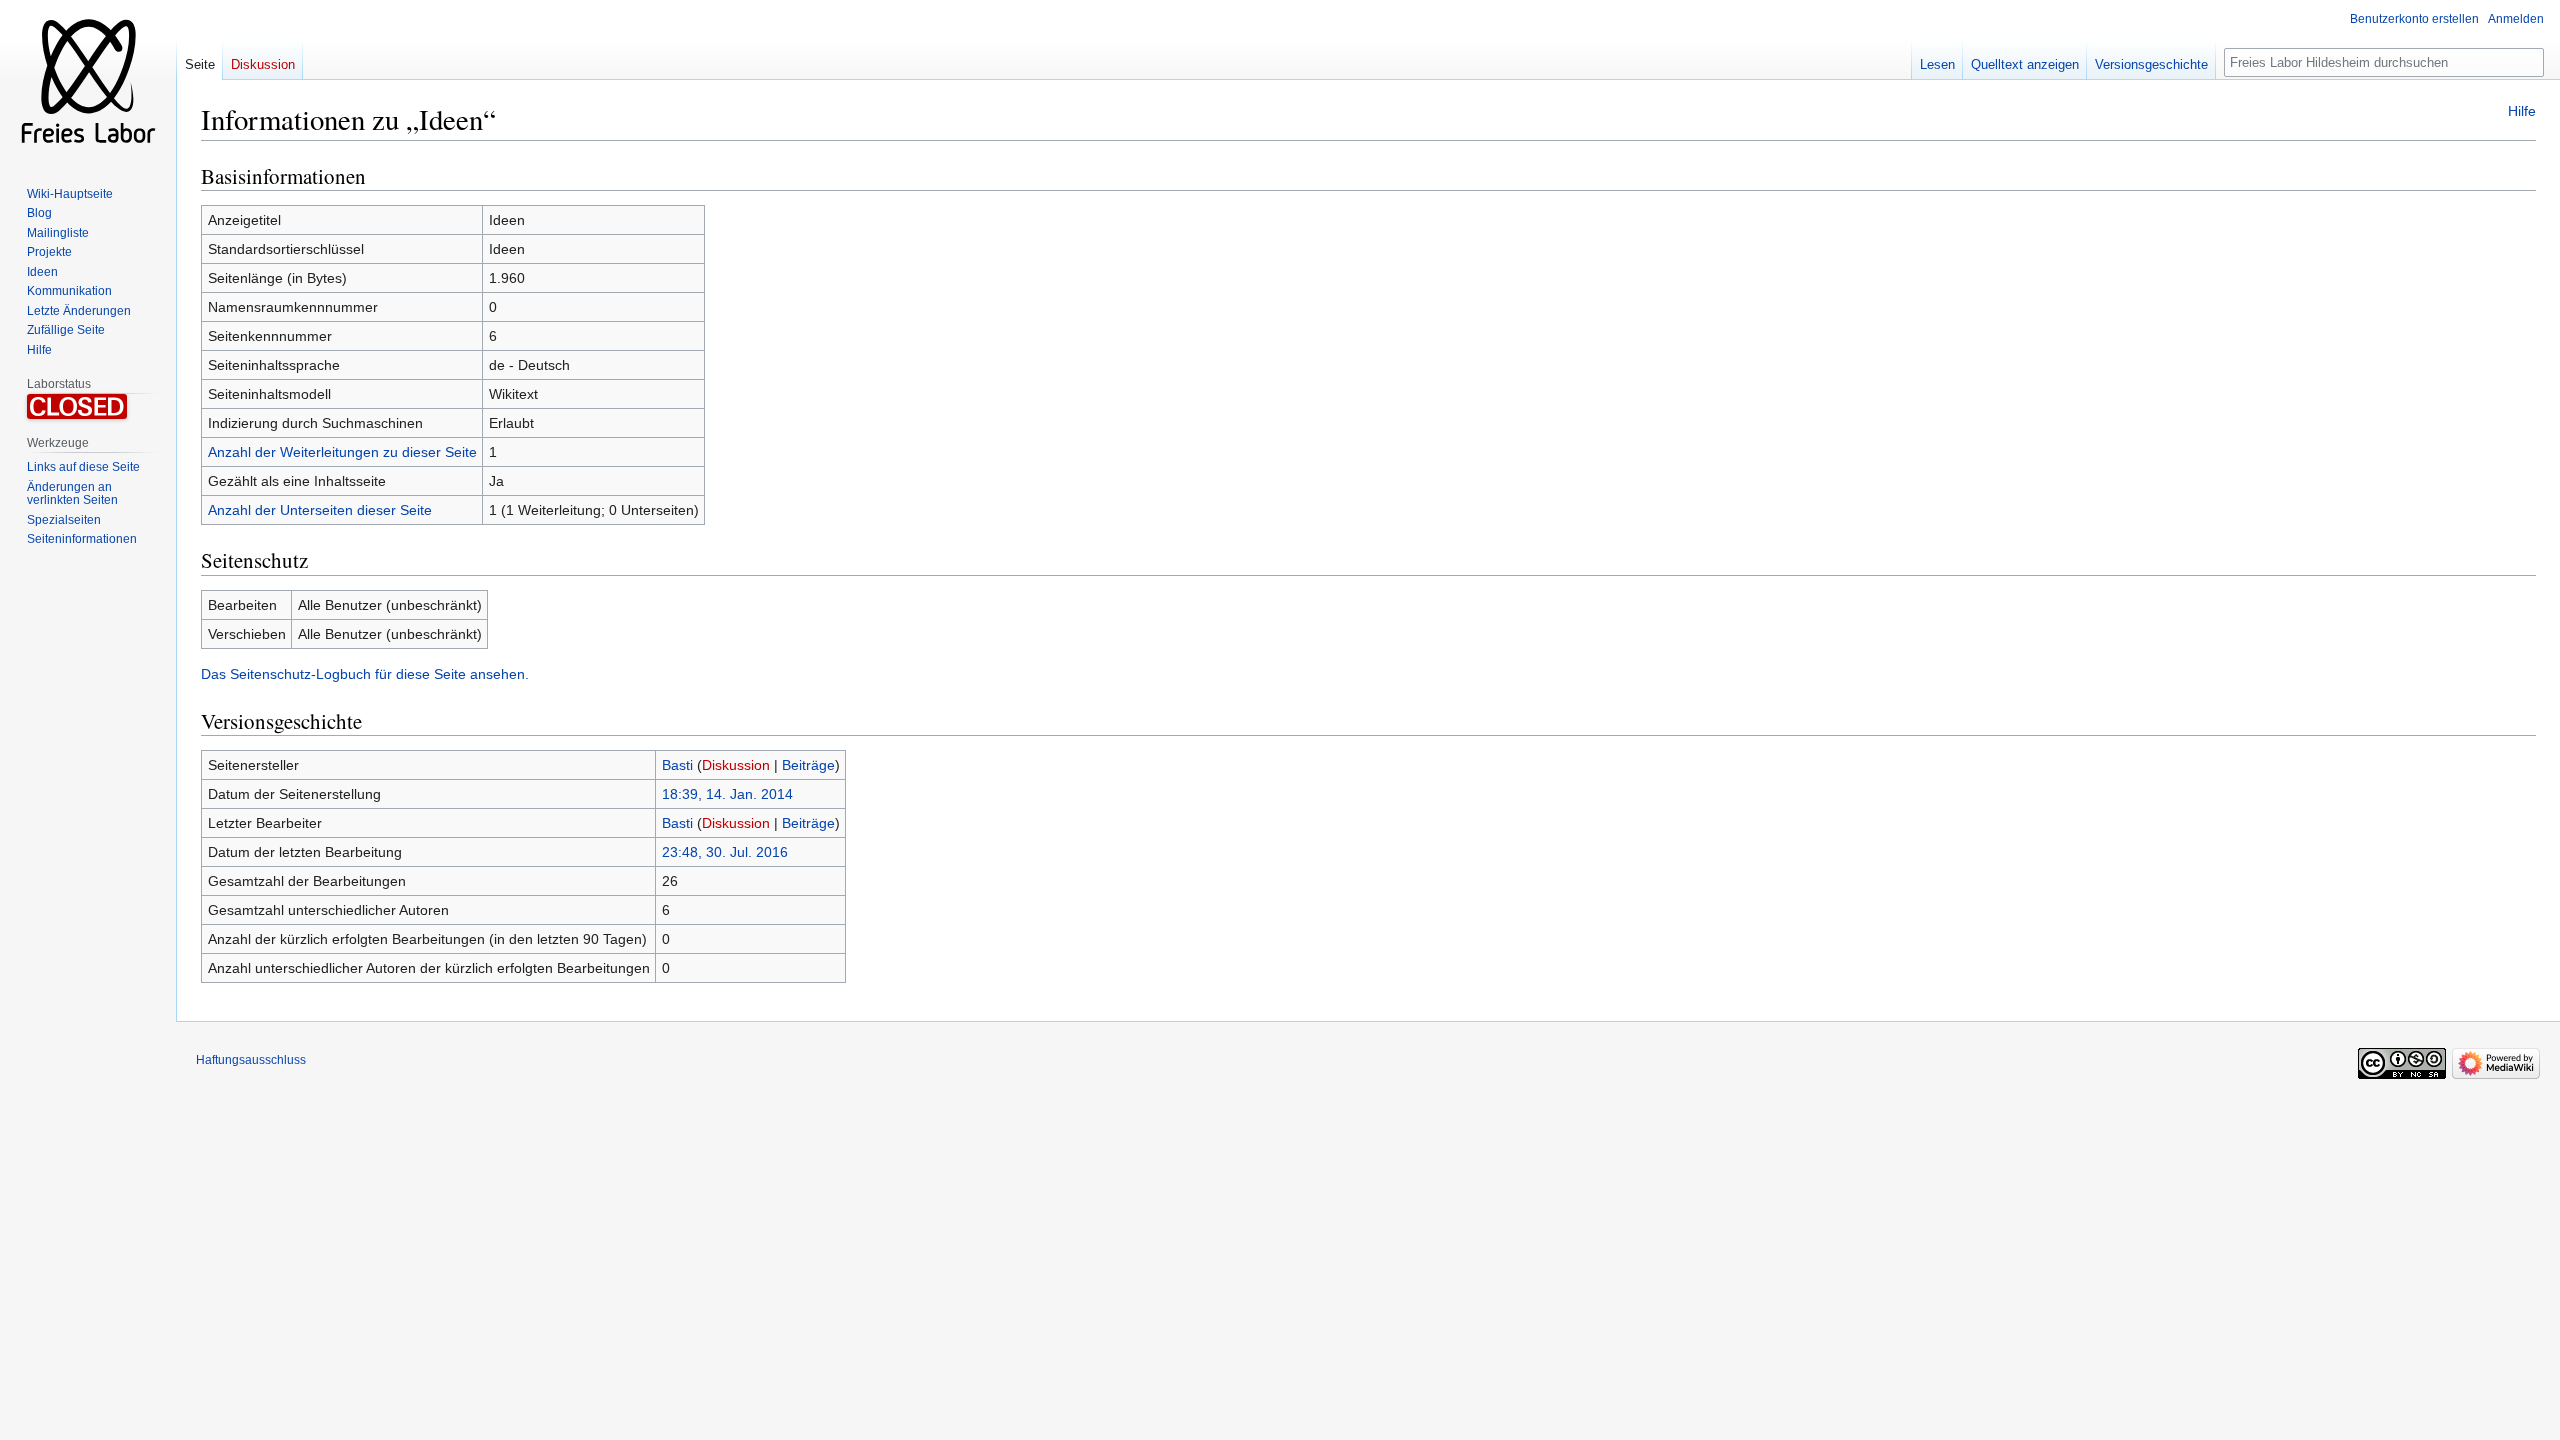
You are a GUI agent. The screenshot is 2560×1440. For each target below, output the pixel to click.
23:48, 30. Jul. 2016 (725, 852)
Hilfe (2522, 111)
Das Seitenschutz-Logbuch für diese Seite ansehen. (365, 674)
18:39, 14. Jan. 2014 (727, 794)
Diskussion (736, 765)
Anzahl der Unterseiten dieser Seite (320, 510)
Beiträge (808, 765)
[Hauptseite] (88, 80)
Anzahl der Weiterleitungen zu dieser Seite (342, 452)
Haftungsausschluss (251, 1060)
